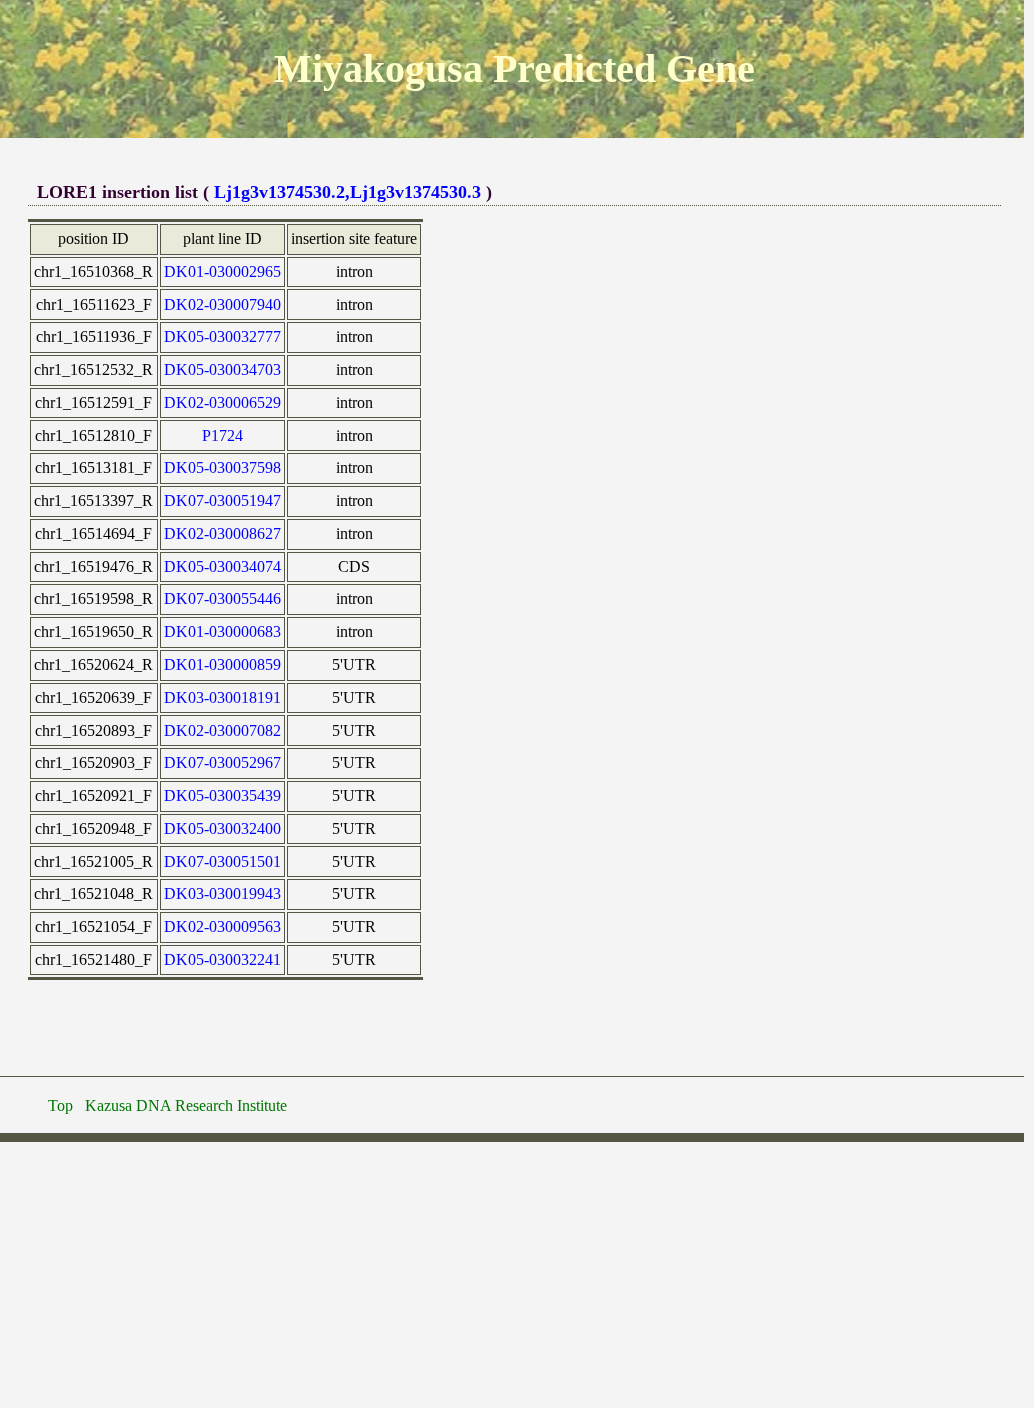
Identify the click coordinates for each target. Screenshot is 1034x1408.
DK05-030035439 (222, 795)
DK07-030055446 (222, 598)
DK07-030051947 (222, 500)
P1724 (222, 435)
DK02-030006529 (222, 402)
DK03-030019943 (222, 893)
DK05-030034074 (222, 566)
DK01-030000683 (222, 631)
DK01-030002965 (222, 271)
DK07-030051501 (222, 861)
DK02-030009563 (222, 926)
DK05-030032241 (222, 959)
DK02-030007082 (222, 730)
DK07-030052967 (222, 762)
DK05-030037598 (222, 467)
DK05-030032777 (222, 336)
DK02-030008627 (222, 533)
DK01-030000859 (222, 664)
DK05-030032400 (222, 828)
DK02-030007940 (222, 304)
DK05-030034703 (222, 369)
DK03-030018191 (222, 697)
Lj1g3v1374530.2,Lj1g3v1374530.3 (347, 192)
